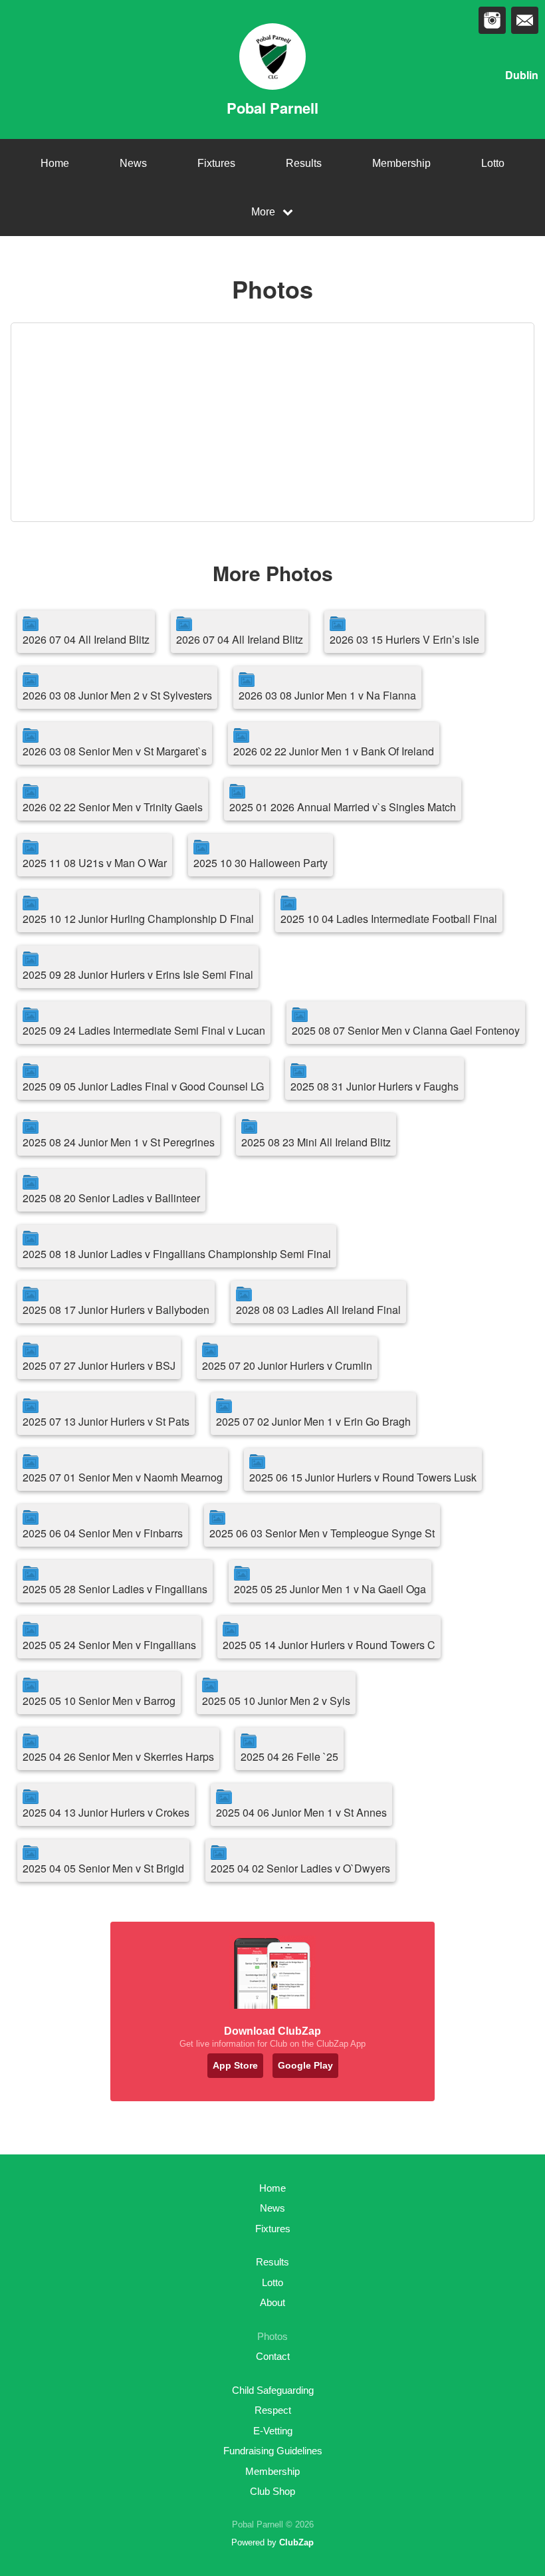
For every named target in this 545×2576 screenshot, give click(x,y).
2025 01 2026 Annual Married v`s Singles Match (343, 807)
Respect (273, 2410)
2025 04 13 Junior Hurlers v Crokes (106, 1812)
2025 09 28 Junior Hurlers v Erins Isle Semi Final (138, 974)
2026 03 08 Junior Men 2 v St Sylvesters (117, 695)
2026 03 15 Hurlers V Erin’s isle (404, 639)
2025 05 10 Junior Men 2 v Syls (276, 1701)
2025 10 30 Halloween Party (261, 863)
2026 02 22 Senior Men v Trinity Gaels (113, 807)
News (133, 163)
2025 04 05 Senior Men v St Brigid (103, 1868)
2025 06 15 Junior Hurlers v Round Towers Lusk (363, 1477)
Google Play (305, 2065)
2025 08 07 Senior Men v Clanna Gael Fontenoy (406, 1030)
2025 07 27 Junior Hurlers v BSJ (99, 1365)
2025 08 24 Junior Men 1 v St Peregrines (119, 1142)
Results (304, 163)
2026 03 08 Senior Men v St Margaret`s (115, 751)
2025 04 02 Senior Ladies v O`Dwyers (300, 1868)
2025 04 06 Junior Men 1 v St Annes (301, 1812)
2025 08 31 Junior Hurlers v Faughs (375, 1086)
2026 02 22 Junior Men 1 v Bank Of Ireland (334, 751)
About (272, 2302)
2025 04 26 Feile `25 (289, 1756)
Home (55, 163)
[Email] (525, 20)
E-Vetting (273, 2431)
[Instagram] (492, 20)
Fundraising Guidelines (273, 2451)
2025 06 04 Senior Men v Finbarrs (103, 1533)
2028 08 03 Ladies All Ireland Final (318, 1310)
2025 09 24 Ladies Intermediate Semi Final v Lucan (144, 1030)
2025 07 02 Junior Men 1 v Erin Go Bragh (313, 1421)
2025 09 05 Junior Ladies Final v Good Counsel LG (143, 1086)
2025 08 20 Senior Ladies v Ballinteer (111, 1198)
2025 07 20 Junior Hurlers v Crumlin (287, 1365)
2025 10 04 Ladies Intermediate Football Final (389, 919)
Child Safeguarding (273, 2390)
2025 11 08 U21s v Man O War (95, 863)
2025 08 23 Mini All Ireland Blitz (316, 1142)
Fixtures (216, 163)
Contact (273, 2356)
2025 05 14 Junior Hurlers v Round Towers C (329, 1645)
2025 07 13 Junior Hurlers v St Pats (106, 1421)
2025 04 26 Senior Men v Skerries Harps (118, 1756)
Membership (401, 163)
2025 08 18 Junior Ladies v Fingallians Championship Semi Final (177, 1254)
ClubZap (296, 2542)
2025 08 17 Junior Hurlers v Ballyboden (116, 1310)
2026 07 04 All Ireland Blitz (86, 639)
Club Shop (272, 2491)
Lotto (493, 163)
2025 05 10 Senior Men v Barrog (99, 1701)
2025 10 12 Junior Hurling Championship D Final (138, 919)
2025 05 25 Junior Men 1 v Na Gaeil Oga (330, 1589)
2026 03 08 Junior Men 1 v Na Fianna (327, 695)
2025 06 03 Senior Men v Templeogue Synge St (322, 1533)
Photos (272, 2336)
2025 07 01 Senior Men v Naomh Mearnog (123, 1477)
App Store (235, 2065)
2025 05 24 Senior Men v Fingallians (109, 1645)
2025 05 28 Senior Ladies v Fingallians (115, 1589)
